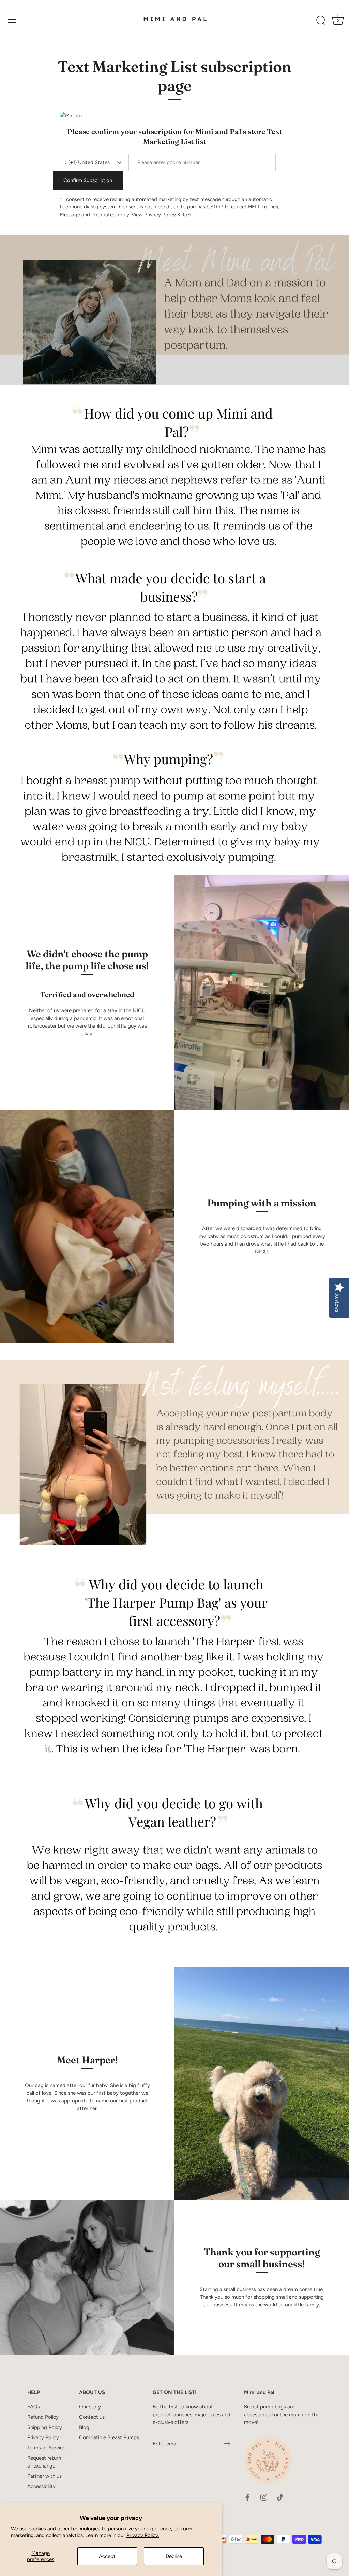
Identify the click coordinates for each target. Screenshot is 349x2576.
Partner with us (44, 2476)
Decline (174, 2556)
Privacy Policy (43, 2437)
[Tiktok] (280, 2497)
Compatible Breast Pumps (109, 2437)
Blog (84, 2427)
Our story (90, 2407)
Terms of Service (46, 2448)
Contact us (92, 2417)
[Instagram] (264, 2497)
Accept (107, 2556)
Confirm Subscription (88, 180)
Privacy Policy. (143, 2535)
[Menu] (12, 20)
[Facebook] (247, 2497)
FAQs (34, 2407)
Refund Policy (43, 2417)
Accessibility (41, 2486)
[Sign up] (227, 2444)
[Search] (321, 21)
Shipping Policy (45, 2427)
